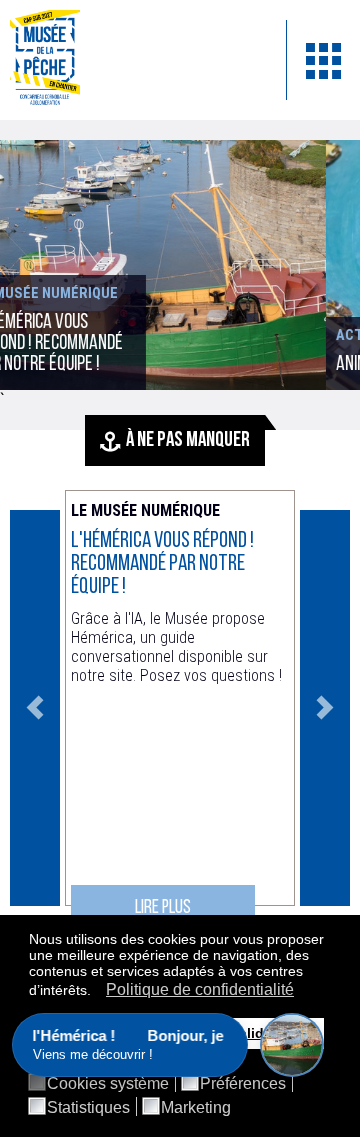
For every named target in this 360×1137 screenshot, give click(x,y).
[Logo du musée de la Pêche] (133, 60)
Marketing (196, 1108)
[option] (180, 708)
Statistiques (88, 1108)
